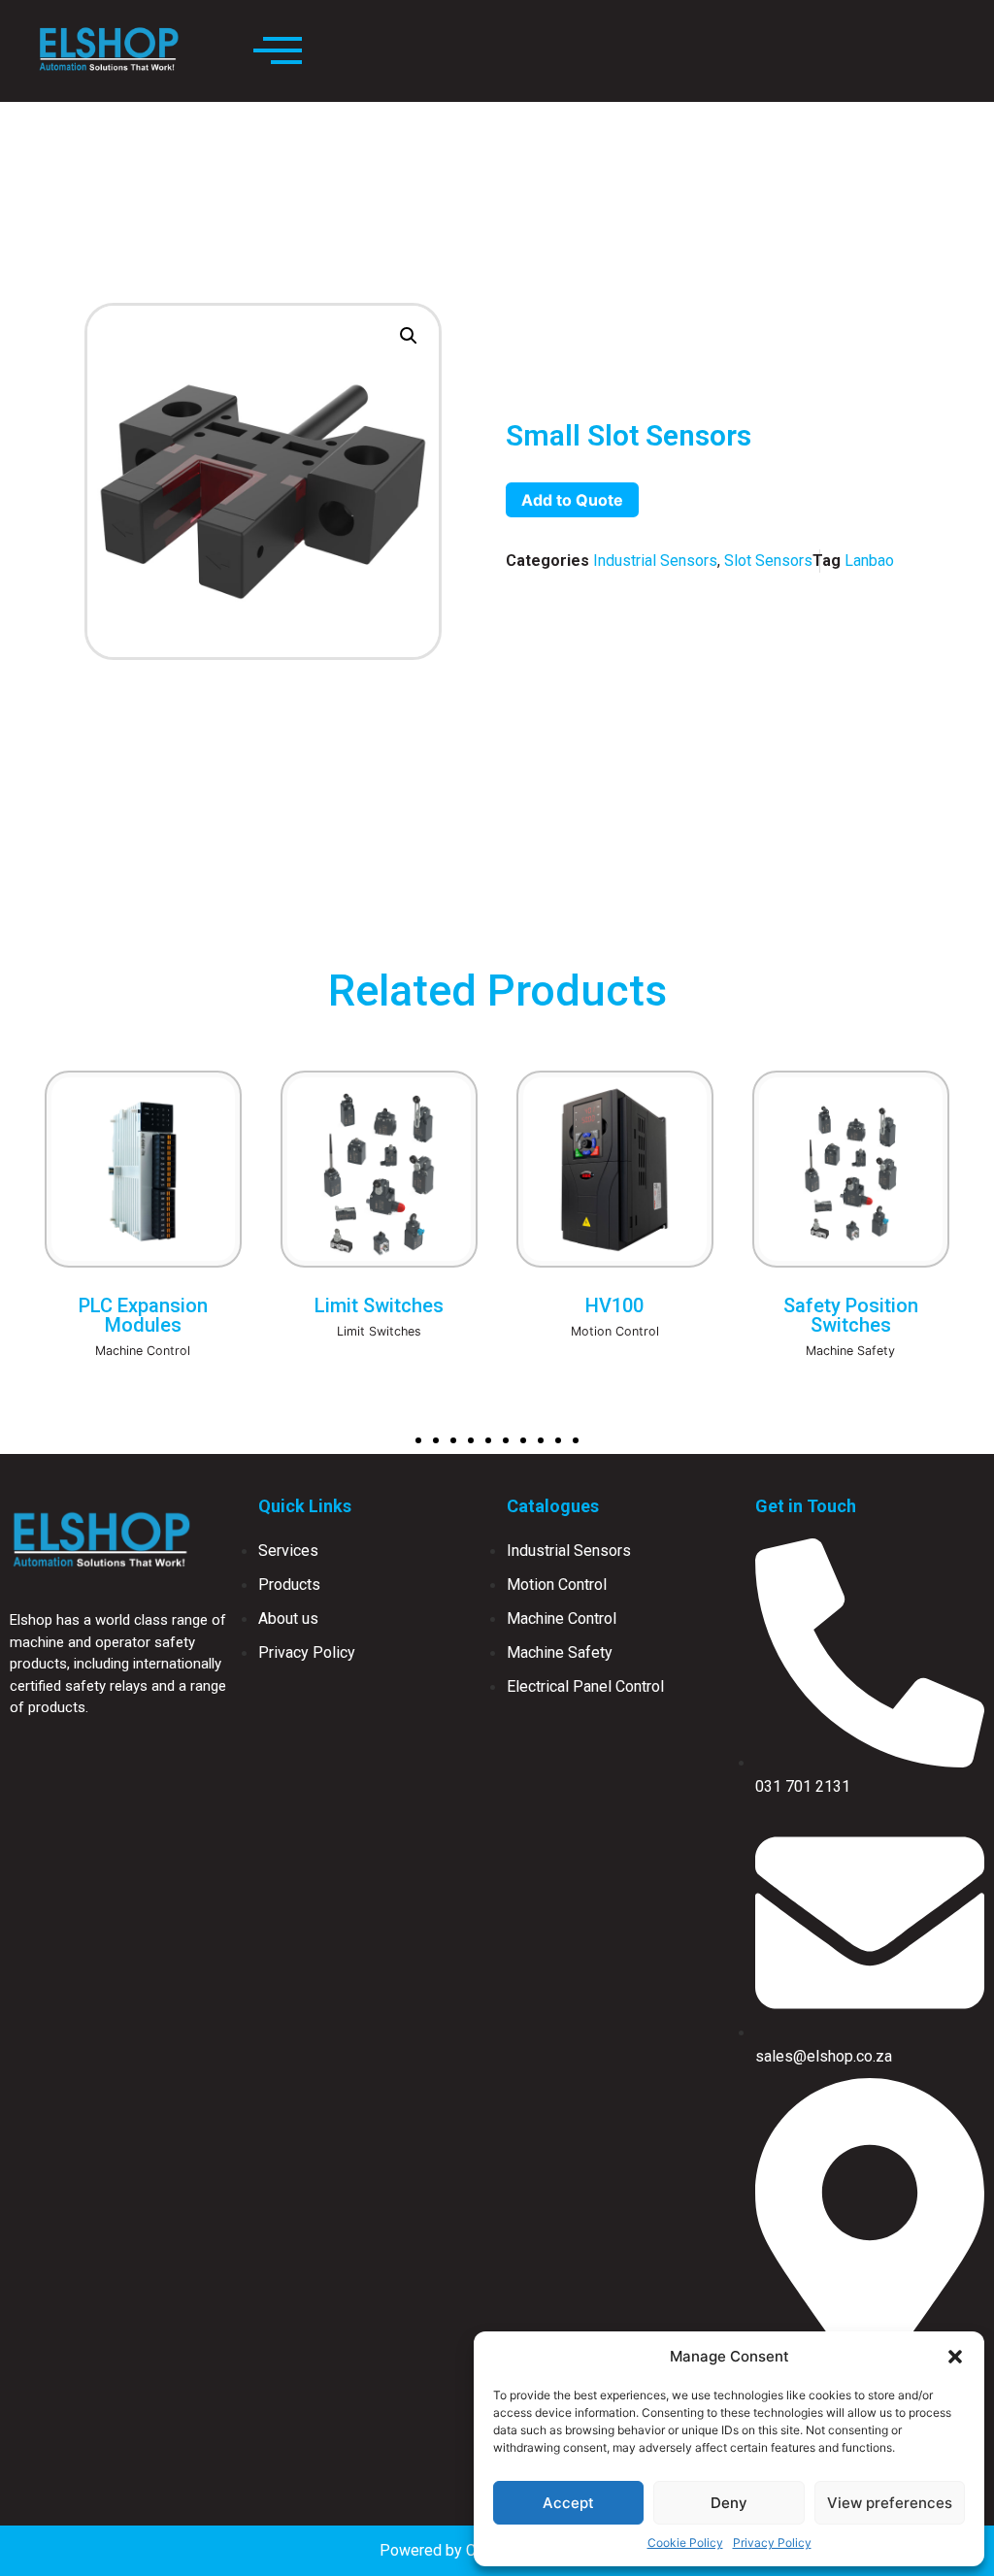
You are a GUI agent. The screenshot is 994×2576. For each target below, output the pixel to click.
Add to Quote (572, 500)
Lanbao (869, 561)
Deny (729, 2503)
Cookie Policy (685, 2543)
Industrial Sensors (655, 561)
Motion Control (379, 1331)
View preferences (890, 2503)
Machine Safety (614, 1351)
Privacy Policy (772, 2543)
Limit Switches (143, 1331)
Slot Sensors (768, 561)
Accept (568, 2503)
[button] (955, 2357)
